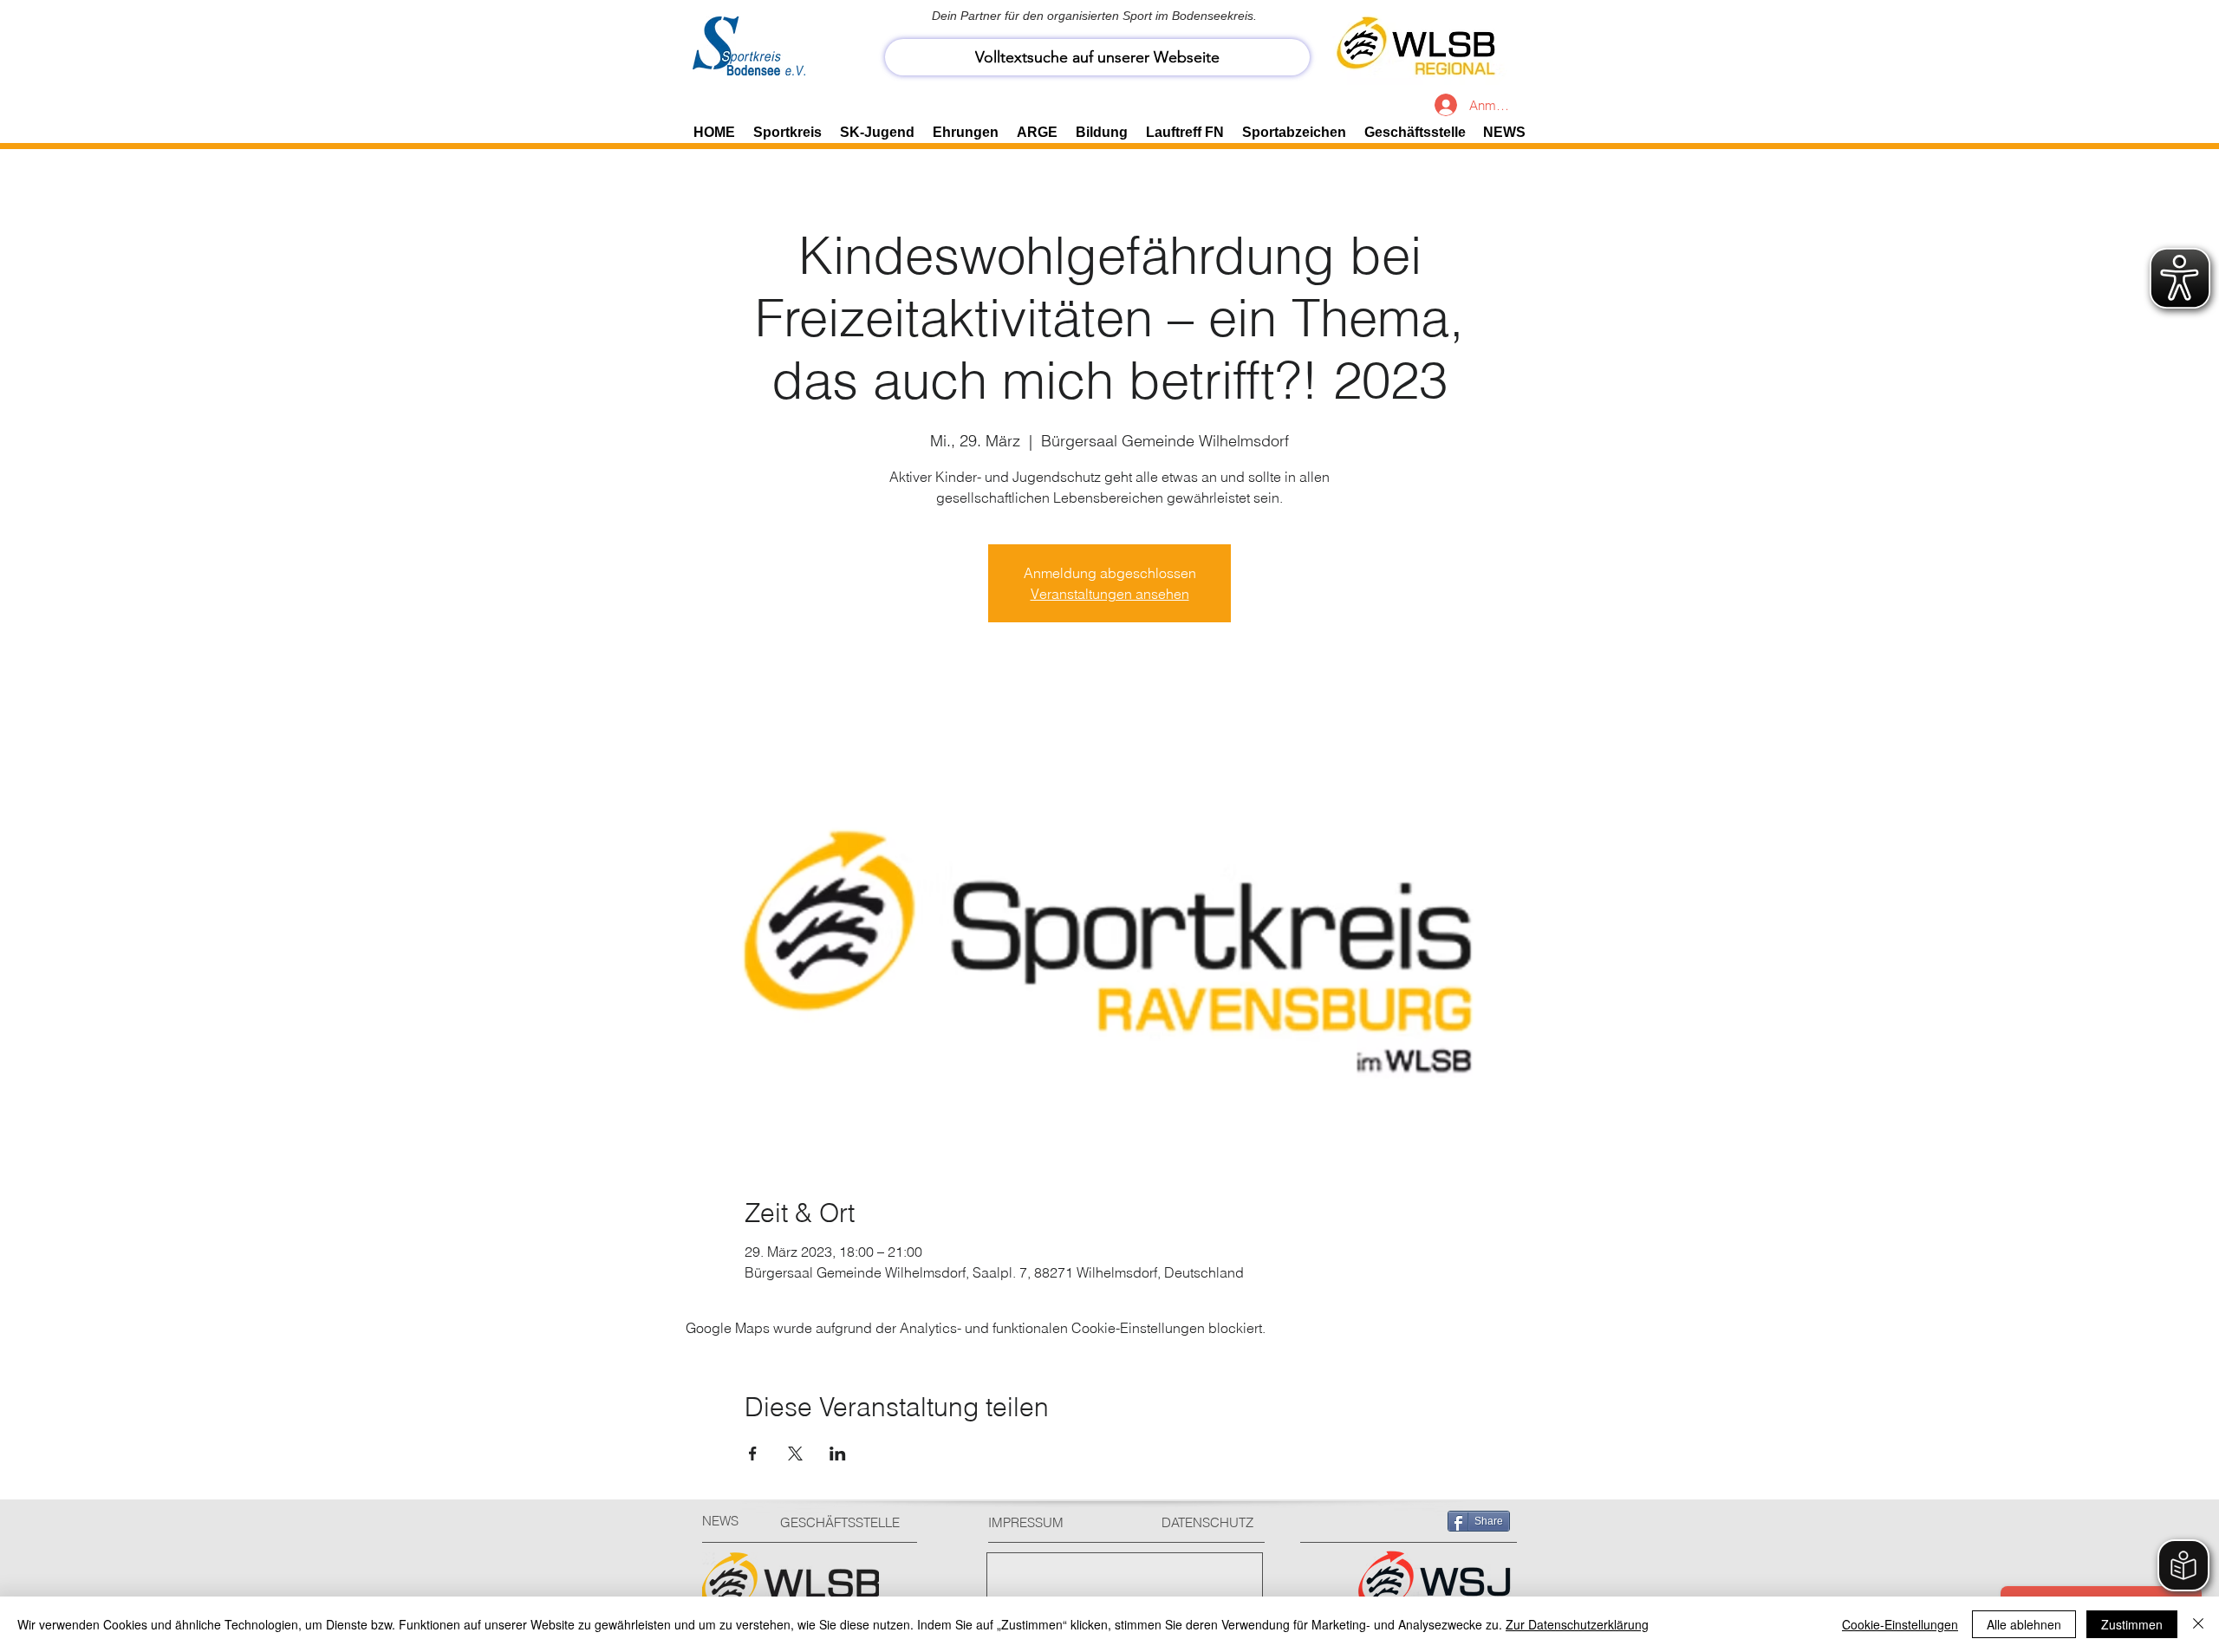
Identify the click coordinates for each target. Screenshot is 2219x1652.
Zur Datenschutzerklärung (1577, 1624)
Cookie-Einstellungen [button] (1900, 1624)
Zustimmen (2132, 1624)
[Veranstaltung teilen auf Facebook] (753, 1454)
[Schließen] (2198, 1624)
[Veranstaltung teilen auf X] (795, 1454)
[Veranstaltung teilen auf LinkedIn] (838, 1454)
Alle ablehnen (2024, 1624)
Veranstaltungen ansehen (1110, 594)
